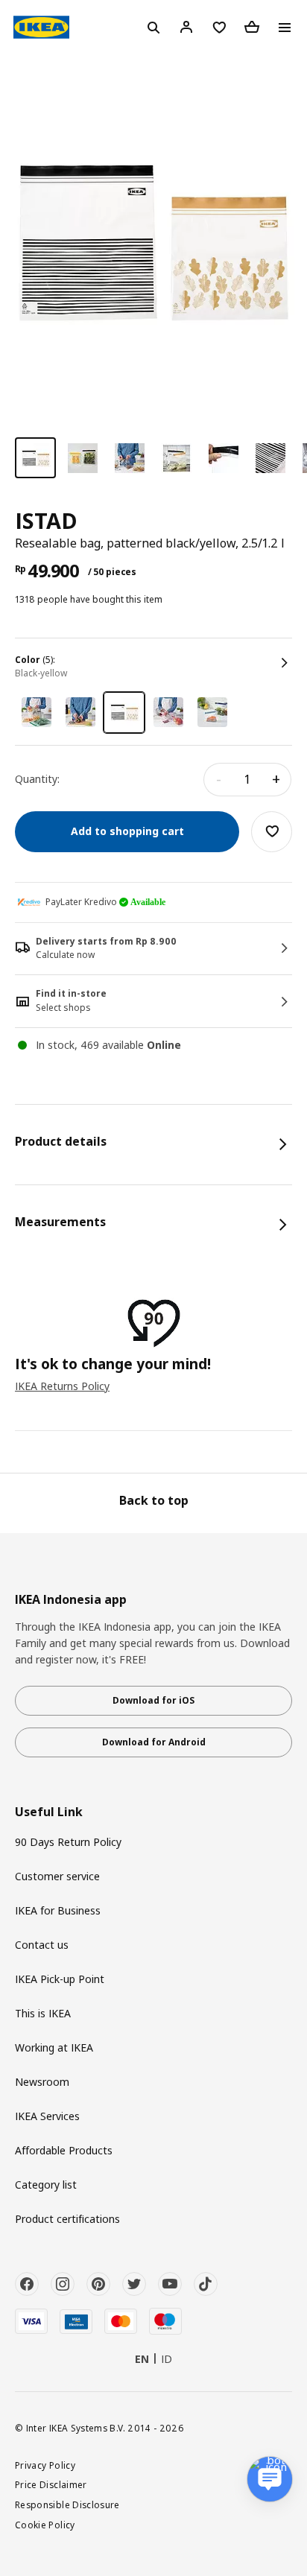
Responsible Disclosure (67, 2504)
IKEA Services (47, 2116)
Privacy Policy (45, 2465)
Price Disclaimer (51, 2484)
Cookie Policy (45, 2525)
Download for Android (154, 1742)
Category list (46, 2185)
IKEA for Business (58, 1910)
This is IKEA (43, 2013)
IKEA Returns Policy (62, 1386)
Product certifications (67, 2219)
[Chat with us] (270, 2479)
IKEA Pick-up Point (60, 1979)
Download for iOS (153, 1700)
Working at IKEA (54, 2047)
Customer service (57, 1876)
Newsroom (42, 2082)
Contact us (42, 1945)
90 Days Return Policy (68, 1842)
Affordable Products (64, 2150)
